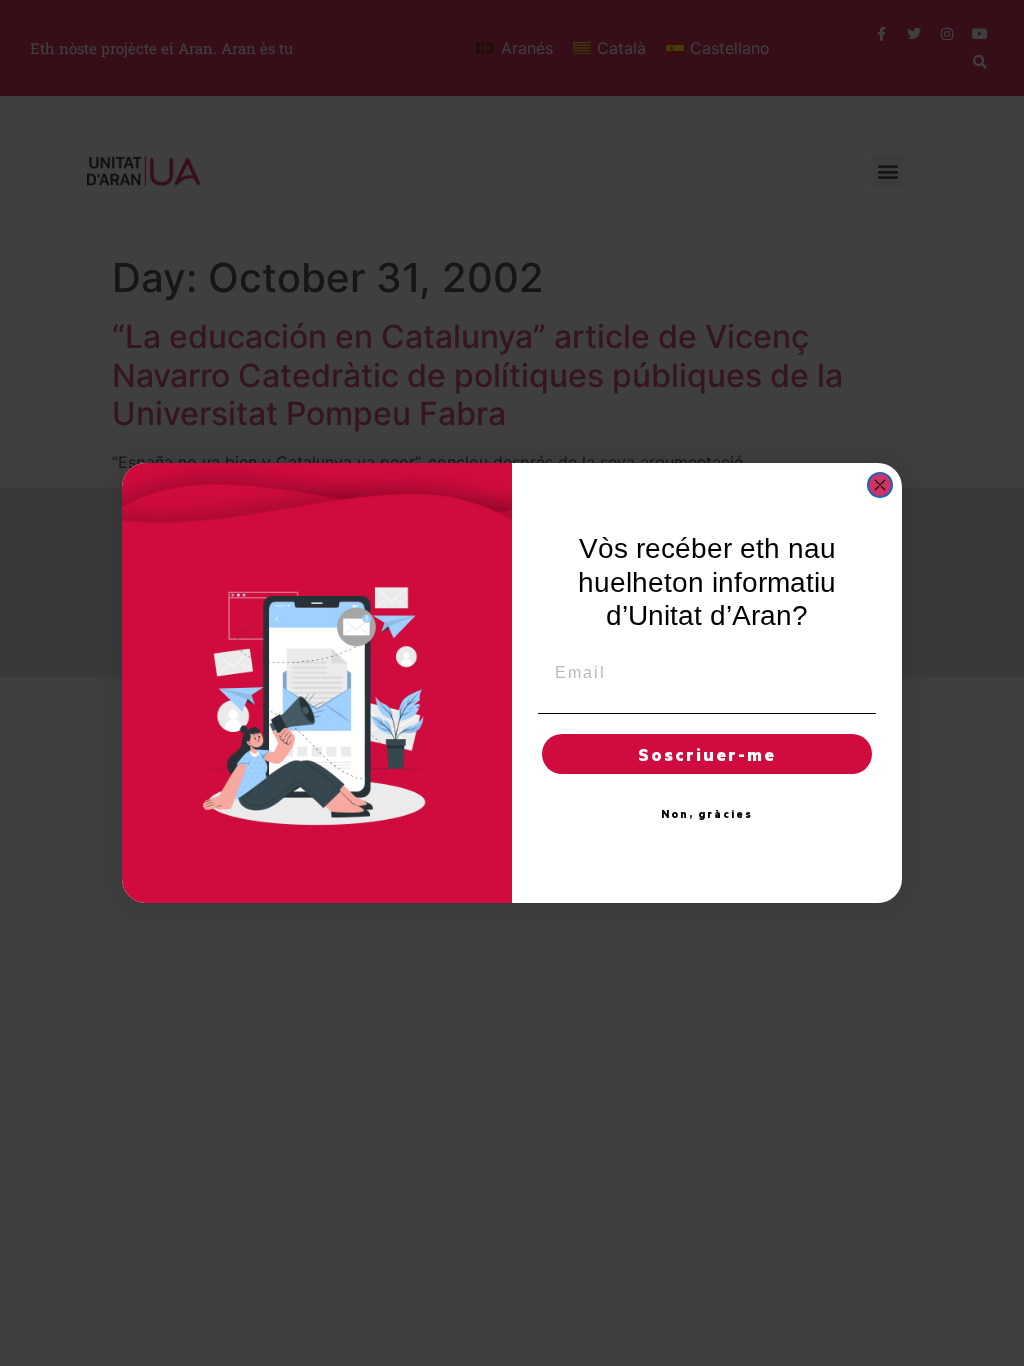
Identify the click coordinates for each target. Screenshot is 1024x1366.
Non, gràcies (707, 814)
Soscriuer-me (707, 754)
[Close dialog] (880, 485)
